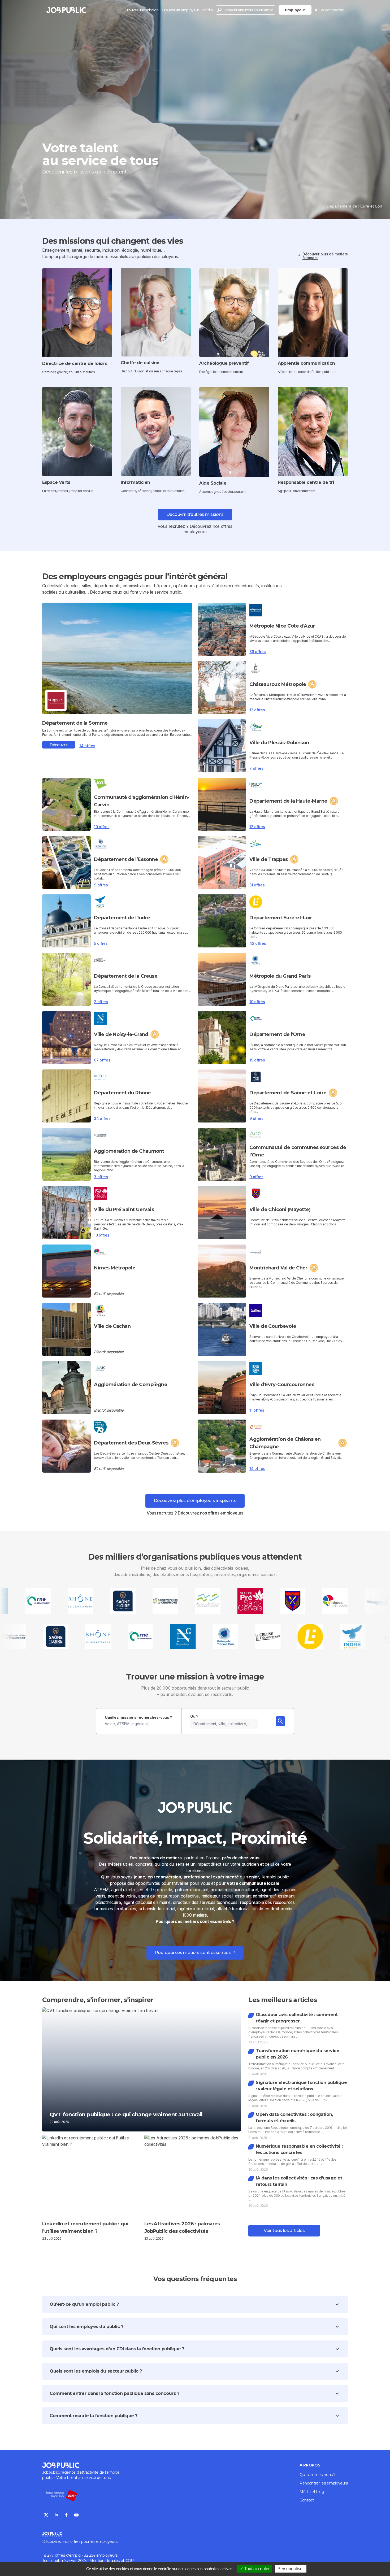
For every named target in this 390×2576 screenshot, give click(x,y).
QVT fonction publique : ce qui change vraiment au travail (126, 2114)
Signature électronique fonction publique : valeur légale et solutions (301, 2086)
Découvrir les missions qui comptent (84, 172)
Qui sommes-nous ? (318, 2475)
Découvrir (59, 745)
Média (207, 10)
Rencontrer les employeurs (324, 2483)
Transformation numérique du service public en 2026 (297, 2054)
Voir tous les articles (284, 2231)
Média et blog (312, 2492)
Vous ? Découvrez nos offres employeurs (195, 1513)
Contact (307, 2500)
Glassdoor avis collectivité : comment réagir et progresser (297, 2018)
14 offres (87, 746)
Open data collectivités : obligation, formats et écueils (294, 2118)
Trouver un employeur (180, 10)
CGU (130, 2561)
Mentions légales (105, 2561)
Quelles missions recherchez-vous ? (138, 1717)
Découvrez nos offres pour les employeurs (80, 2542)
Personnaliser (291, 2569)
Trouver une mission (142, 10)
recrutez (177, 526)
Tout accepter (256, 2569)
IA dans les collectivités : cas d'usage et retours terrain (299, 2181)
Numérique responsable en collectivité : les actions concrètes (299, 2149)
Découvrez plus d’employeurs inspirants (195, 1501)
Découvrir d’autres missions (195, 514)
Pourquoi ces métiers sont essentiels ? (195, 1953)
